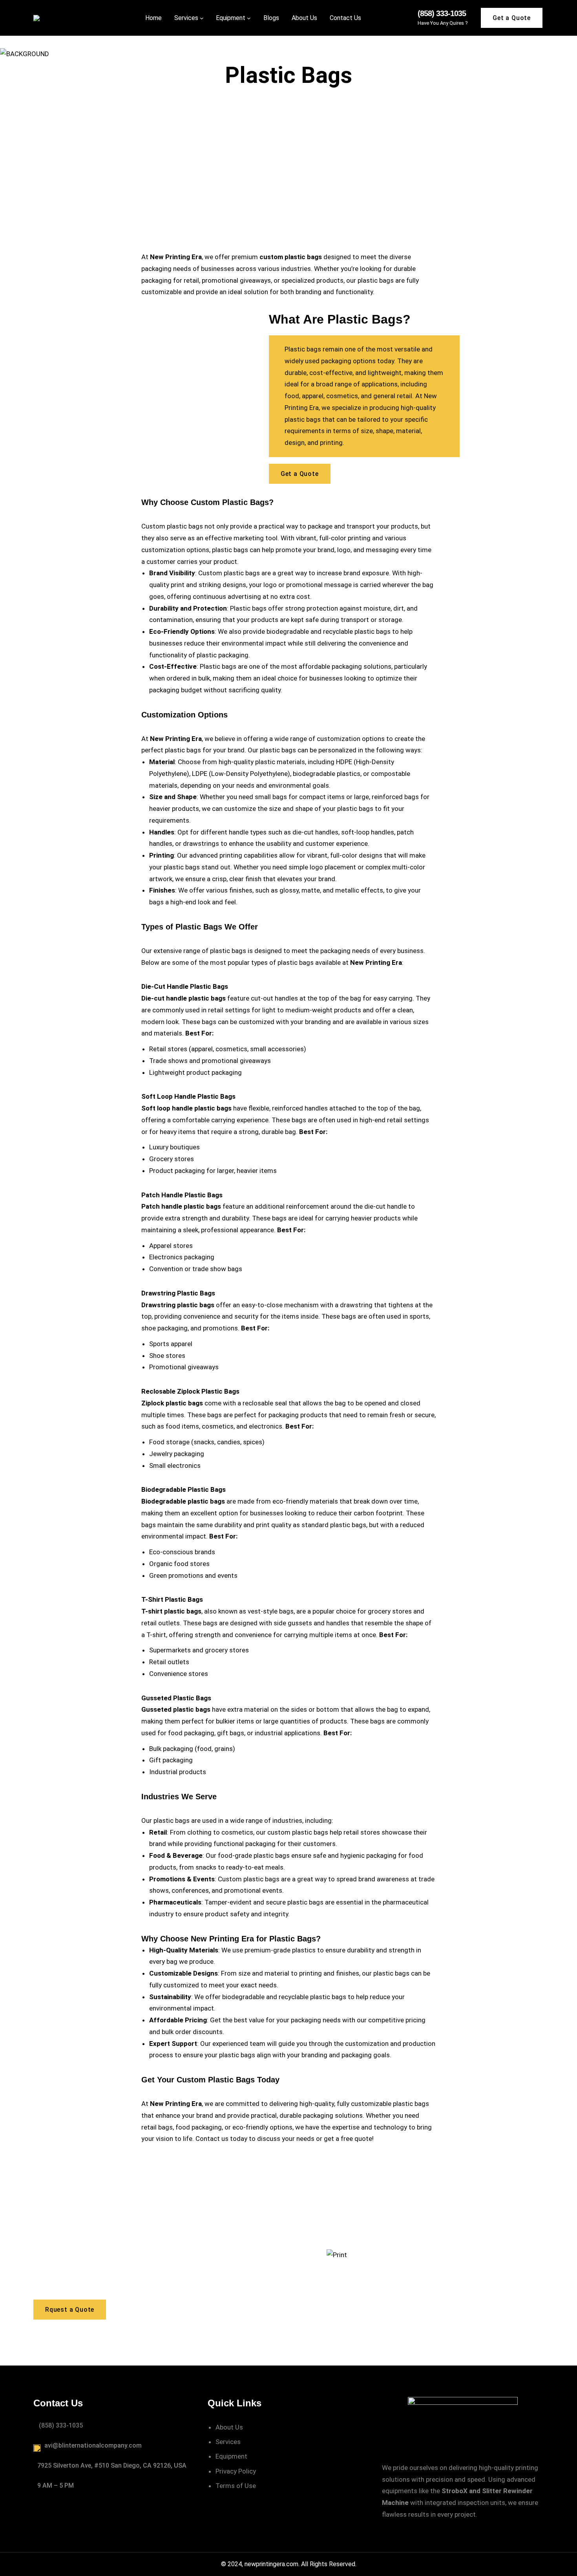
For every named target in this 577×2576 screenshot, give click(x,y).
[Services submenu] (202, 18)
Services (228, 2442)
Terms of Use (236, 2486)
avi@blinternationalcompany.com (93, 2445)
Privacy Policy (236, 2471)
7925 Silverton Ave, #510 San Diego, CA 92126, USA (112, 2465)
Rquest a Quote (70, 2310)
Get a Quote (512, 18)
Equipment (231, 2456)
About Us (229, 2427)
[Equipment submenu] (249, 18)
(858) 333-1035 (442, 13)
